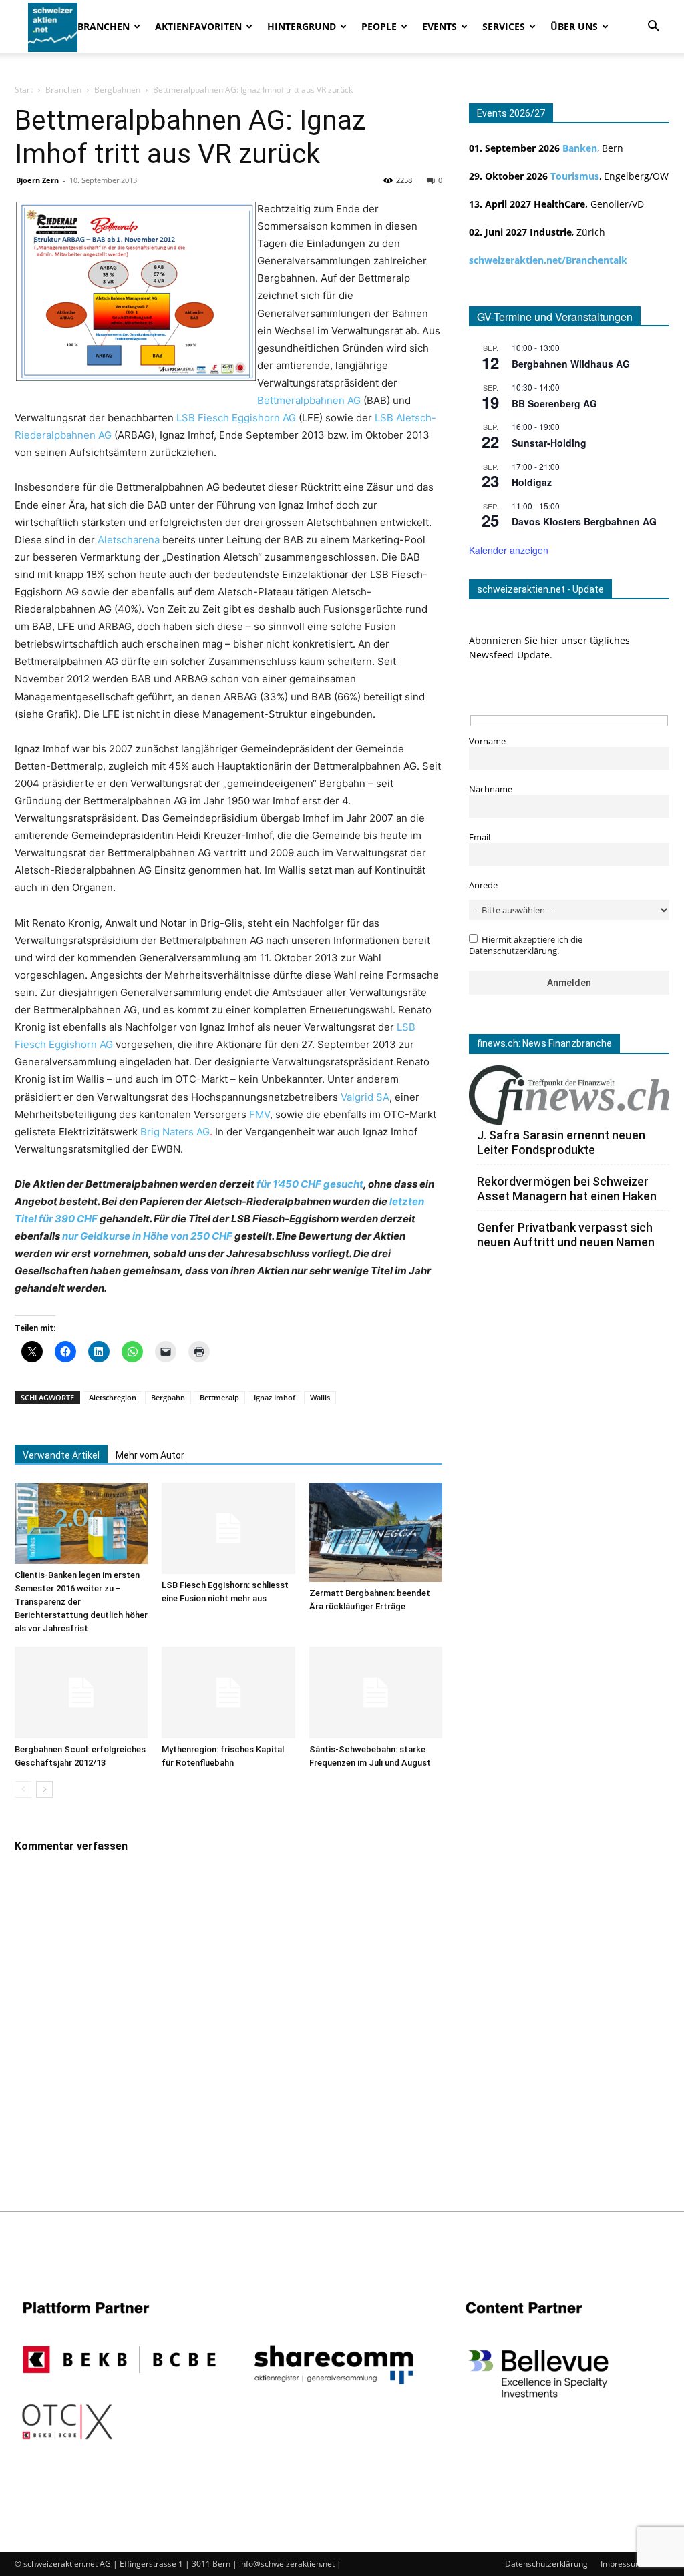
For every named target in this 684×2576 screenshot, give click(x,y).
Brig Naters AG (175, 1132)
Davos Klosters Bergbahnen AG (584, 521)
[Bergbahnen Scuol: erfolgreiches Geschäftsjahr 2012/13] (81, 1693)
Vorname (487, 741)
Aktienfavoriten (198, 26)
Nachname (491, 789)
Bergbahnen (117, 90)
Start (24, 90)
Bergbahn (168, 1397)
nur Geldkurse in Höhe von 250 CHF (147, 1236)
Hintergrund (302, 26)
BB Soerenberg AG (554, 403)
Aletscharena (129, 540)
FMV (260, 1114)
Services (504, 26)
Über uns (574, 26)
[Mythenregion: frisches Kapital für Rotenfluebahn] (228, 1693)
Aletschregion (113, 1397)
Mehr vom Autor (150, 1455)
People (379, 26)
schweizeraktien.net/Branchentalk (548, 260)
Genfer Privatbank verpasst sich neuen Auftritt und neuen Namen (566, 1235)
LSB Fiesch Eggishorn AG (236, 418)
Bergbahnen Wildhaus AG (571, 364)
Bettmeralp (219, 1397)
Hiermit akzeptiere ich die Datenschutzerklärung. (526, 945)
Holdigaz (532, 482)
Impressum (622, 2564)
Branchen (104, 26)
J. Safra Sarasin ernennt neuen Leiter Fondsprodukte (561, 1142)
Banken (580, 148)
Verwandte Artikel (61, 1455)
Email (480, 837)
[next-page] (44, 1789)
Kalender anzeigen (509, 550)
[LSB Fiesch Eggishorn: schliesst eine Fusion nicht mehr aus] (228, 1528)
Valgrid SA (365, 1097)
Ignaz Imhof (275, 1397)
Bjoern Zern (37, 180)
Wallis (320, 1397)
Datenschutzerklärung (546, 2564)
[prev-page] (23, 1789)
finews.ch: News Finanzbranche (544, 1043)
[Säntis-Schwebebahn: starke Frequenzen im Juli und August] (376, 1693)
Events (440, 26)
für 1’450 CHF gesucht (310, 1184)
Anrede (483, 885)
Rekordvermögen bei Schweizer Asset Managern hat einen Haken (567, 1189)
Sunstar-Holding (549, 443)
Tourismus (575, 176)
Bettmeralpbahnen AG (309, 400)
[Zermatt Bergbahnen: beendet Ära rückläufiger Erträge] (376, 1532)
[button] (653, 28)
